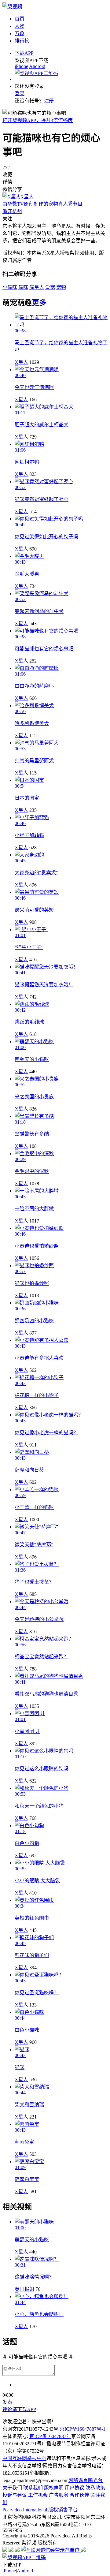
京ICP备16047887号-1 (82, 2429)
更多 (39, 303)
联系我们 (33, 2488)
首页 (20, 19)
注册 (49, 101)
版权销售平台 (63, 2510)
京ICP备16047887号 (50, 2436)
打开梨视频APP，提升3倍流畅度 (38, 120)
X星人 (21, 362)
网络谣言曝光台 (86, 2480)
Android (37, 66)
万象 (20, 34)
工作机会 (38, 2495)
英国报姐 (24, 2289)
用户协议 (75, 2488)
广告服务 (59, 2495)
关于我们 (12, 2488)
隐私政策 (95, 2488)
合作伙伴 (79, 2495)
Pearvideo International (25, 2510)
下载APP (24, 53)
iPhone (21, 66)
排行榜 (22, 41)
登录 (20, 93)
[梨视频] (12, 7)
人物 (20, 26)
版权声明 (54, 2488)
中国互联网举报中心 (24, 2458)
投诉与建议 (15, 2495)
